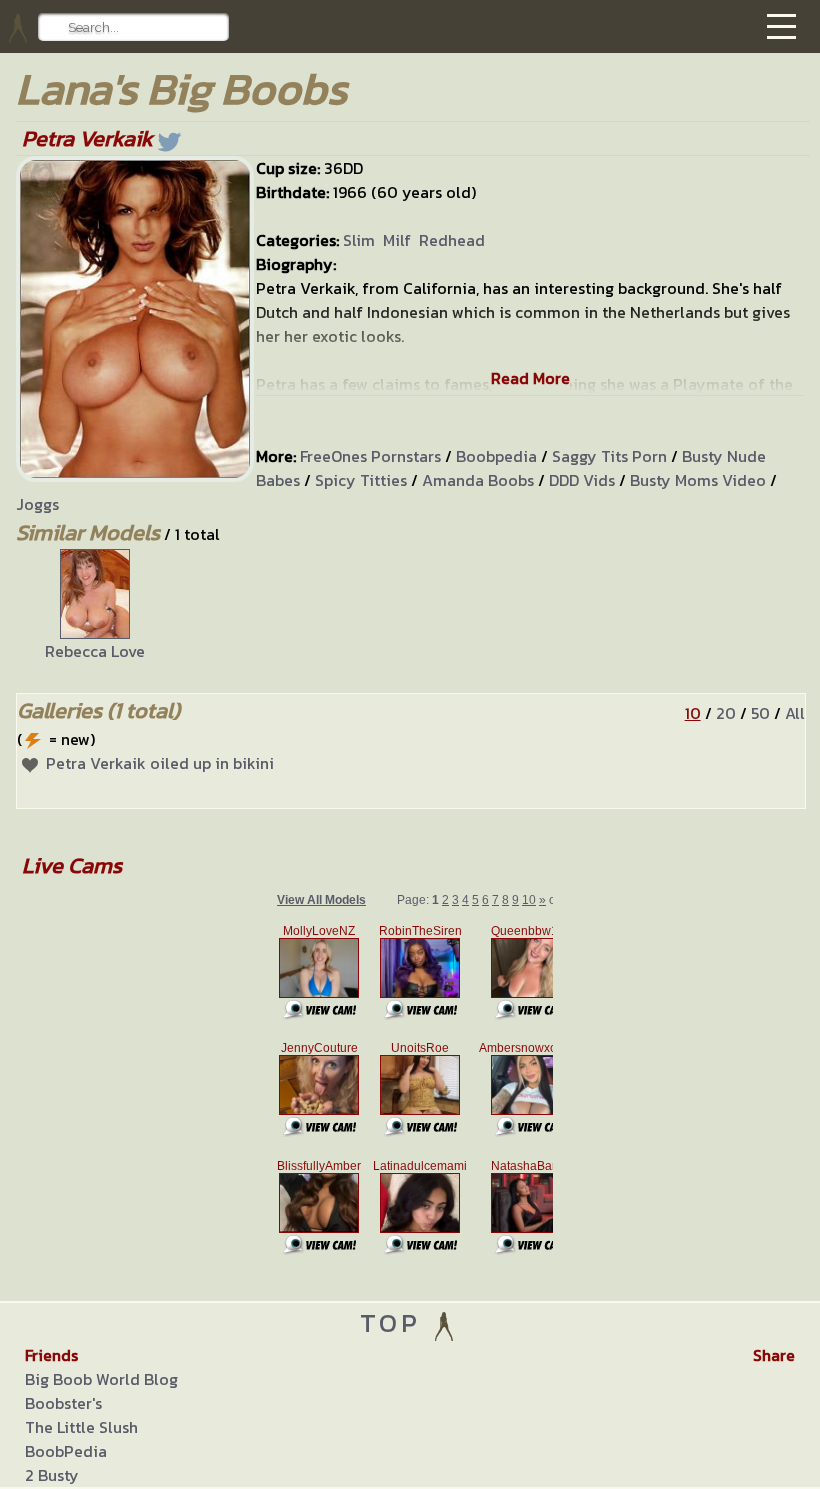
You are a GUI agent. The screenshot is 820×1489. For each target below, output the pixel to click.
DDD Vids (582, 480)
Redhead (452, 240)
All (795, 713)
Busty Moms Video (698, 480)
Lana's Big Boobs (181, 88)
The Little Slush (81, 1427)
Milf (397, 240)
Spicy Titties (361, 480)
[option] (95, 606)
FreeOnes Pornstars (370, 456)
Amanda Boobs (478, 480)
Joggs (37, 504)
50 (760, 713)
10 (693, 713)
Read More (530, 378)
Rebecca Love (95, 651)
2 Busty (52, 1475)
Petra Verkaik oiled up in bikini (160, 763)
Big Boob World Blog (101, 1379)
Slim (359, 240)
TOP (395, 1322)
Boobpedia (496, 456)
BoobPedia (66, 1451)
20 (726, 713)
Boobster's (63, 1403)
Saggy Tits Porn (609, 456)
